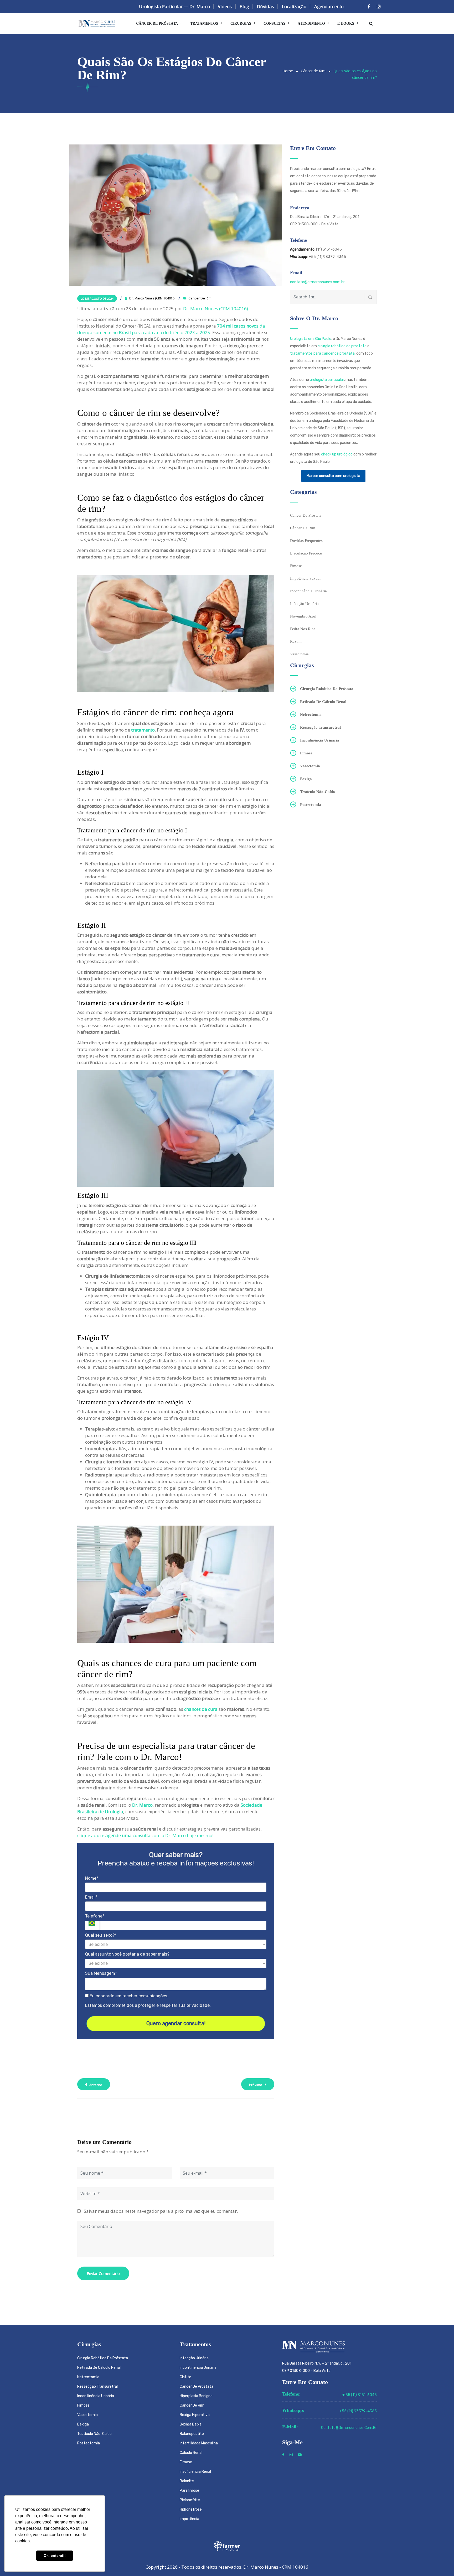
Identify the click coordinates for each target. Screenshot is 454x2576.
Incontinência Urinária (308, 591)
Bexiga (306, 779)
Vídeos (225, 6)
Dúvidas (265, 6)
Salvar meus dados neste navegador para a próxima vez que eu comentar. (161, 2211)
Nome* (92, 1878)
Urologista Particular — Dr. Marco (174, 6)
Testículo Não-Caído (318, 792)
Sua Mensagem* (101, 1973)
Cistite (185, 2377)
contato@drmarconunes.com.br (317, 282)
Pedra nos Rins (303, 629)
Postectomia (311, 805)
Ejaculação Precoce (306, 553)
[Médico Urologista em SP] (97, 24)
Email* (91, 1897)
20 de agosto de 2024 (97, 299)
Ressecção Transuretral (320, 727)
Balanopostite (192, 2434)
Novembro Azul (303, 616)
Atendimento (311, 24)
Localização (294, 6)
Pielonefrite (190, 2500)
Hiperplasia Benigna (196, 2396)
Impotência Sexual (305, 578)
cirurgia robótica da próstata (342, 346)
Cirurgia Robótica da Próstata (327, 689)
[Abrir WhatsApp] (441, 2563)
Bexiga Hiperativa (195, 2415)
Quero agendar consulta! (176, 2023)
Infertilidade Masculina (199, 2443)
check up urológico (337, 454)
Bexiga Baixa (191, 2424)
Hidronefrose (191, 2509)
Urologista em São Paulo (311, 339)
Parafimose (189, 2491)
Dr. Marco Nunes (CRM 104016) (216, 309)
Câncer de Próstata (157, 24)
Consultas (274, 24)
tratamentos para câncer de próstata (322, 353)
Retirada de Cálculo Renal (323, 702)
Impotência (189, 2519)
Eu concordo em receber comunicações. (128, 1996)
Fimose (296, 566)
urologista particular (327, 380)
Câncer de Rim (313, 71)
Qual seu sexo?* (101, 1935)
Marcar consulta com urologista (333, 476)
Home (288, 71)
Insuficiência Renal (195, 2472)
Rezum (296, 641)
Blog (244, 6)
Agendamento (329, 6)
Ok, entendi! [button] (55, 2556)
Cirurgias (241, 24)
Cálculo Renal (191, 2453)
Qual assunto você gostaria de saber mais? (127, 1954)
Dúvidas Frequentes (306, 541)
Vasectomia (299, 654)
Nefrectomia (311, 714)
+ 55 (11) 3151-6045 (360, 2395)
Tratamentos (204, 24)
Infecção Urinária (304, 604)
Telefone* (95, 1916)
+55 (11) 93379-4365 (358, 2411)
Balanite (187, 2481)
